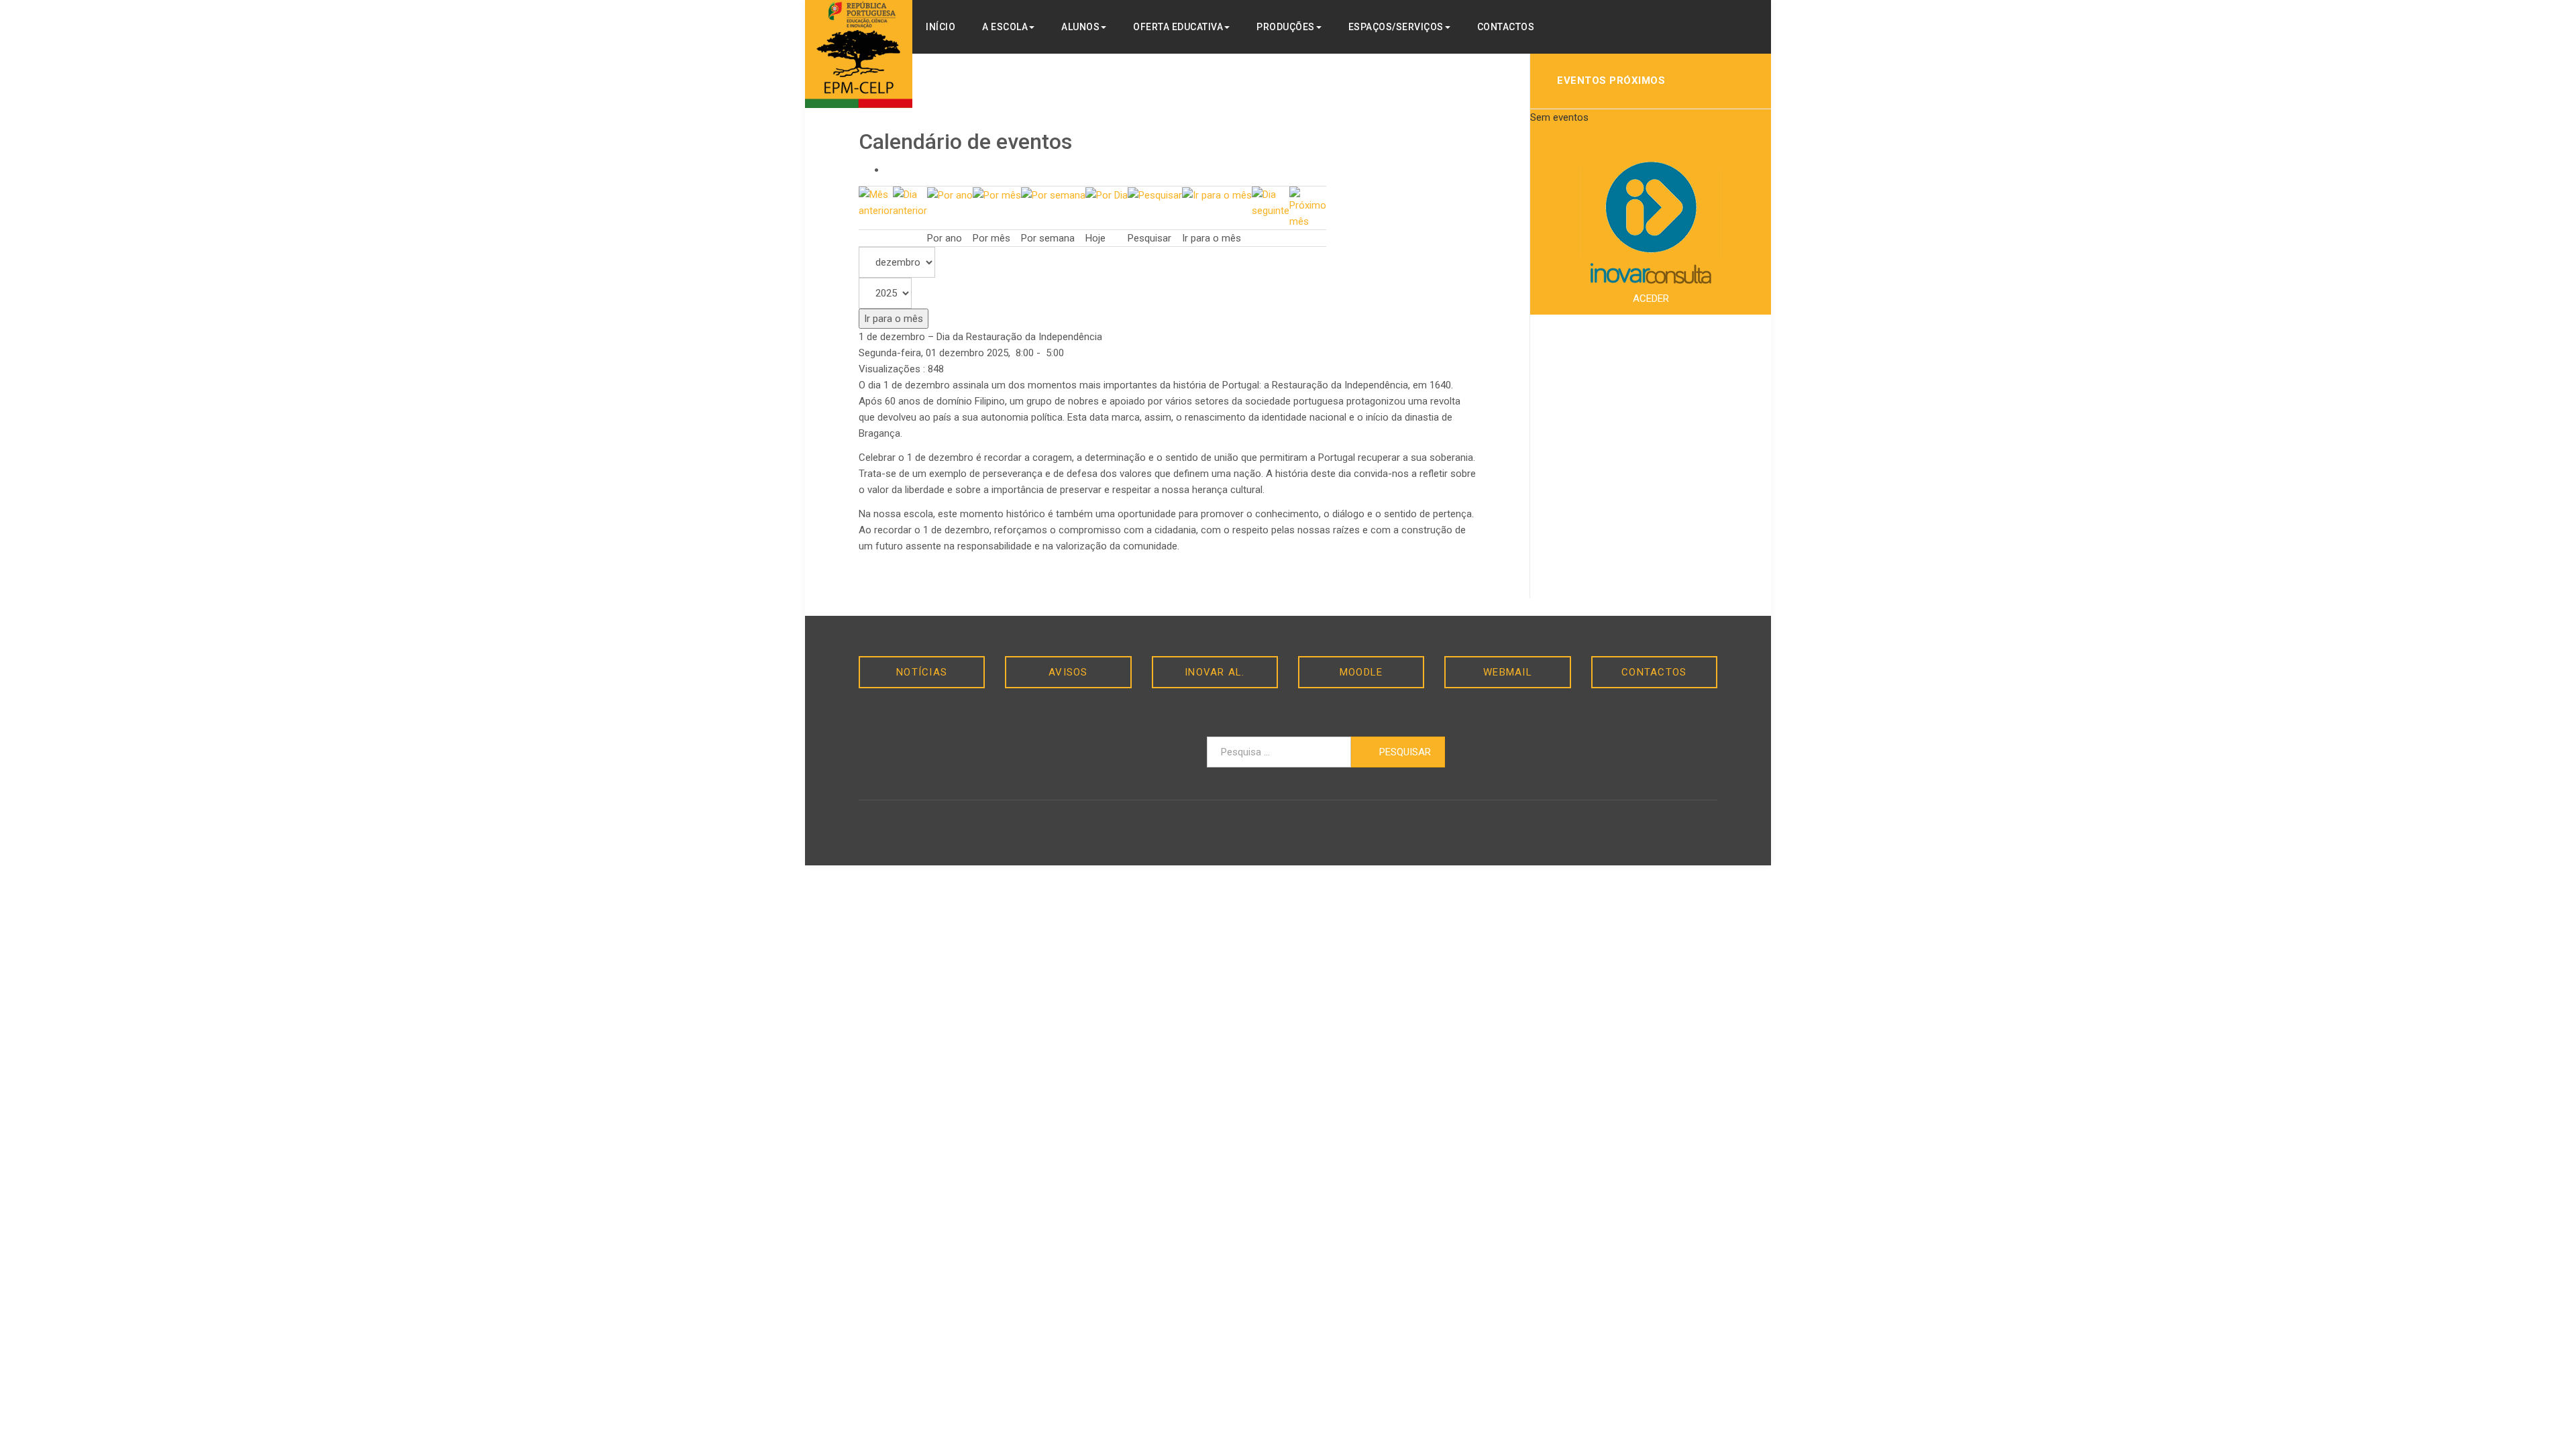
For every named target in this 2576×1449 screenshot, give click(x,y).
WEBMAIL (1508, 672)
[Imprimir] (890, 170)
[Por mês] (997, 195)
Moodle (1361, 672)
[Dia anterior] (910, 202)
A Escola (1005, 27)
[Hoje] (1107, 195)
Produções (1286, 27)
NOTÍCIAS (922, 672)
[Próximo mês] (1308, 207)
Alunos (1080, 27)
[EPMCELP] (859, 54)
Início (941, 27)
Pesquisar (1404, 752)
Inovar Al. (1215, 672)
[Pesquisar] (1155, 195)
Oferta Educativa (1178, 27)
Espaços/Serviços (1396, 27)
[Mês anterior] (876, 202)
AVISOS (1068, 672)
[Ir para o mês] (1217, 195)
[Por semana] (1053, 195)
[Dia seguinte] (1271, 202)
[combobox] (1279, 752)
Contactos (1506, 27)
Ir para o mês (894, 319)
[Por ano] (950, 195)
